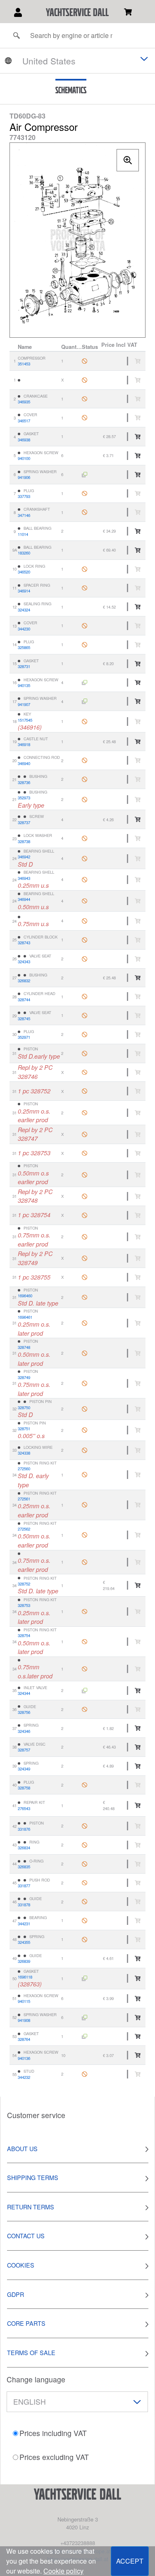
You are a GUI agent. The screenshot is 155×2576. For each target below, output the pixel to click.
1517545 (25, 720)
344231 (24, 1924)
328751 (24, 1429)
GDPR (15, 2294)
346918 (24, 744)
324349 (24, 1769)
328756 (24, 1712)
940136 (24, 2058)
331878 (24, 1905)
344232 (24, 2077)
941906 (24, 477)
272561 (24, 1499)
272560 (24, 1469)
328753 (24, 1605)
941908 (24, 2020)
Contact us (26, 2236)
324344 (24, 1693)
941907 (24, 704)
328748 (24, 1347)
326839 (24, 1961)
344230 (24, 629)
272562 (24, 1529)
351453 (24, 364)
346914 (24, 591)
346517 (24, 421)
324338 (24, 1453)
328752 (24, 1584)
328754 (24, 1635)
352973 (24, 798)
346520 (24, 572)
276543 (24, 1808)
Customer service (36, 2115)
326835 (24, 1867)
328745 (24, 1019)
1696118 (25, 1977)
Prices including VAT (53, 2433)
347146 (24, 515)
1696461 (25, 1317)
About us (22, 2148)
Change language (36, 2379)
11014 (23, 534)
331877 (24, 1886)
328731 (24, 666)
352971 (24, 1037)
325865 (24, 647)
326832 (24, 981)
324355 (24, 1942)
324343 (24, 962)
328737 (24, 822)
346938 (24, 440)
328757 (24, 1750)
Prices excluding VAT (54, 2457)
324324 (24, 610)
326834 (24, 1848)
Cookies (21, 2265)
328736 (24, 782)
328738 (24, 841)
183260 (24, 553)
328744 (24, 1000)
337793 (24, 496)
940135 (24, 685)
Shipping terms (33, 2177)
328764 (24, 2039)
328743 (24, 943)
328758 (24, 1788)
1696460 (25, 1296)
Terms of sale (31, 2352)
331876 (24, 1829)
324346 (24, 1731)
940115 (24, 2001)
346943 (24, 878)
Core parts (26, 2323)
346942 (24, 857)
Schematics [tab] (71, 90)
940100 (24, 458)
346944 (24, 899)
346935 (24, 402)
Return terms (31, 2207)
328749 (24, 1377)
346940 (24, 763)
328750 (24, 1408)
